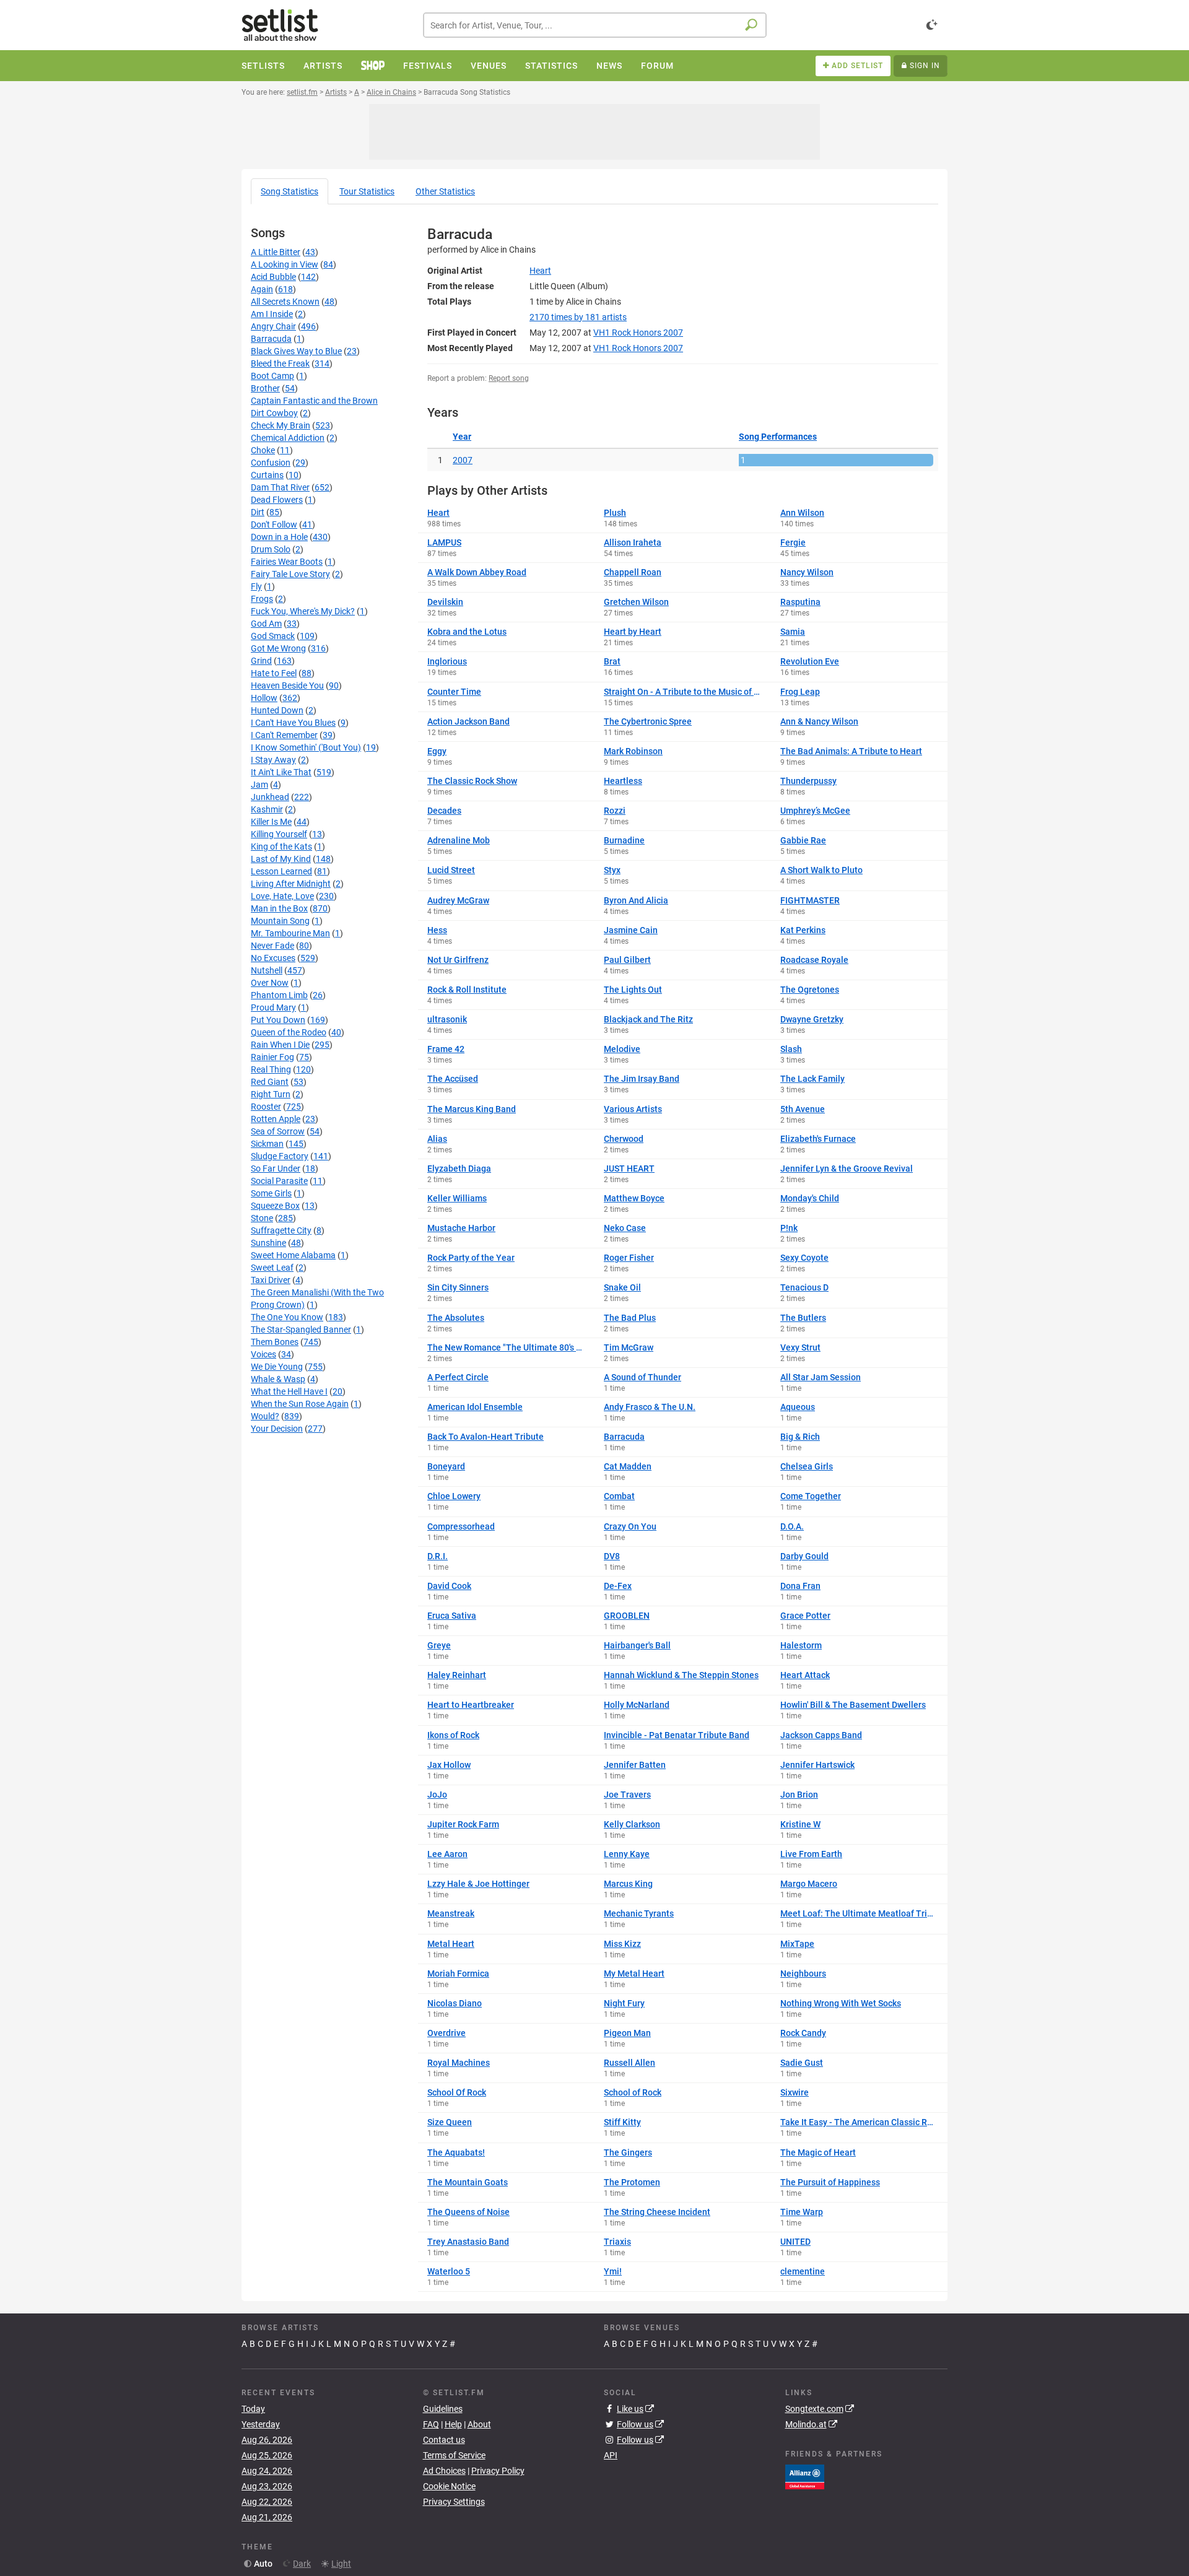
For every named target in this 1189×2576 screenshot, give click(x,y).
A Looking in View (285, 264)
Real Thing (271, 1069)
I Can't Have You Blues (293, 723)
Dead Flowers (277, 500)
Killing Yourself (279, 834)
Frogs (262, 599)
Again (262, 289)
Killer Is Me (271, 822)
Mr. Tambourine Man (290, 933)
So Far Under (276, 1168)
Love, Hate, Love (282, 896)
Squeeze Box (275, 1206)
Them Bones (275, 1342)
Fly (256, 586)
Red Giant (270, 1082)
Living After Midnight (291, 884)
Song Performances (778, 437)
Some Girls (271, 1193)
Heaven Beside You (287, 685)
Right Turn (271, 1094)
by (578, 317)
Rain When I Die (280, 1045)
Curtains (267, 475)
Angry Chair (273, 326)
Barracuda (271, 339)
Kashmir (267, 809)
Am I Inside (272, 314)
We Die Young (277, 1367)
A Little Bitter (276, 252)
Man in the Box (279, 908)
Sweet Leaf (272, 1268)
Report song (509, 378)
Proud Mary (273, 1007)
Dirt (258, 512)
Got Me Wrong (278, 648)
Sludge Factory (280, 1156)
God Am (266, 624)
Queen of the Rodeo (289, 1032)
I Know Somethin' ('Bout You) (306, 747)
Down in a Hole (279, 537)
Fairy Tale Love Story (290, 574)
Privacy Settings (454, 2502)
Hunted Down (277, 710)
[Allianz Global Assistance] (805, 2476)
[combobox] (595, 25)
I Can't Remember (284, 735)
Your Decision (277, 1429)
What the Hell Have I (289, 1391)
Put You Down (278, 1020)
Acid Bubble (273, 277)
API (611, 2455)
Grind (261, 661)
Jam (259, 785)
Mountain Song (280, 921)
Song (290, 191)
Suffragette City (281, 1230)
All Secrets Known (285, 302)
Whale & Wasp (278, 1379)
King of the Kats (281, 846)
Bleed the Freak (280, 363)
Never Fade (272, 946)
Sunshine (268, 1243)
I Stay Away (273, 760)
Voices (263, 1354)
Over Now (270, 983)
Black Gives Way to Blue (296, 351)
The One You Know (287, 1317)
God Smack (273, 636)
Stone (262, 1218)
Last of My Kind (281, 859)
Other (445, 191)
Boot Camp (272, 376)
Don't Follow (274, 524)
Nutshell (267, 970)
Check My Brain (281, 425)
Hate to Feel (274, 673)
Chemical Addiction (288, 438)
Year (462, 437)
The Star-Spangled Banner (301, 1329)
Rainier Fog (272, 1057)
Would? (265, 1416)
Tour (367, 191)
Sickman (267, 1144)
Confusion (271, 463)
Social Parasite (279, 1181)
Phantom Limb (279, 995)
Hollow (264, 698)
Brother (265, 388)
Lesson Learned (281, 871)
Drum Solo (271, 549)
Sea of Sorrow (278, 1131)
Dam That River (280, 487)
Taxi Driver (271, 1280)
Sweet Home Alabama (293, 1255)
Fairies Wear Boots (287, 562)
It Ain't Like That (281, 772)
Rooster (266, 1107)
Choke (263, 450)
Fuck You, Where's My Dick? (303, 611)
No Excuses (273, 958)
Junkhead (270, 797)
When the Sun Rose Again (300, 1404)
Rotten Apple (276, 1119)
